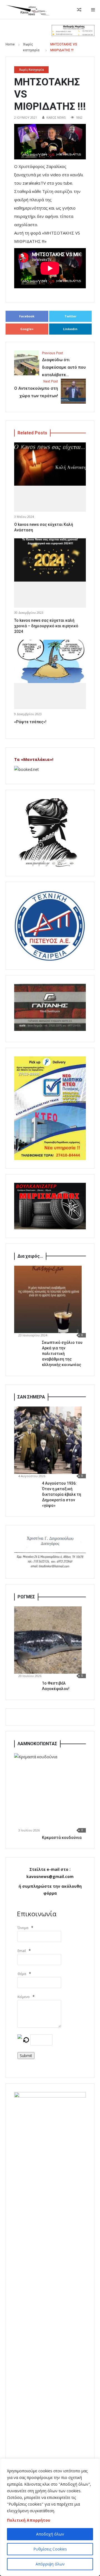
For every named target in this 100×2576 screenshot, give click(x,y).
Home (10, 44)
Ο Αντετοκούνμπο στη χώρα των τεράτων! (36, 389)
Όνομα (23, 1928)
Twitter (70, 316)
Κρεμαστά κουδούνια (62, 1838)
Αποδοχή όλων (50, 2534)
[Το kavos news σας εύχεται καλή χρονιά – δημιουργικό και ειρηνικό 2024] (50, 560)
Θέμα (22, 1974)
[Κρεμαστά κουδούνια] (52, 1791)
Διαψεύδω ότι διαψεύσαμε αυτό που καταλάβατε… (64, 364)
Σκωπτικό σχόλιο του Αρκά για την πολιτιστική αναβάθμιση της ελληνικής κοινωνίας (62, 1354)
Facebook (27, 316)
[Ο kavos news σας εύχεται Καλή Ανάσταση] (50, 464)
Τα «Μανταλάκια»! (34, 759)
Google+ (27, 329)
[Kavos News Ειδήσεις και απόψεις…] (28, 10)
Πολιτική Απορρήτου (29, 2520)
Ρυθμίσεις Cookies (50, 2549)
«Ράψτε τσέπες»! (30, 722)
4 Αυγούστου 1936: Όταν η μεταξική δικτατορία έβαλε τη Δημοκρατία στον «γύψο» (62, 1494)
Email (22, 1951)
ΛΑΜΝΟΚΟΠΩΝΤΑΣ (37, 1744)
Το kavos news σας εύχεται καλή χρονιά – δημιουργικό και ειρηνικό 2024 (46, 626)
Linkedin (70, 329)
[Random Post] (79, 10)
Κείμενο (24, 1997)
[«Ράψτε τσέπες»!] (50, 661)
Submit (26, 2056)
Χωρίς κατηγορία (32, 70)
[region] (50, 2517)
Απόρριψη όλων (50, 2564)
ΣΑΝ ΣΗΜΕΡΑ (31, 1397)
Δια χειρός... (30, 1256)
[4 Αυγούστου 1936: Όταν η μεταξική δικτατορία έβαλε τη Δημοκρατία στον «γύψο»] (48, 1440)
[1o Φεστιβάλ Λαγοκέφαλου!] (48, 1640)
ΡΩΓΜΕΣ (26, 1597)
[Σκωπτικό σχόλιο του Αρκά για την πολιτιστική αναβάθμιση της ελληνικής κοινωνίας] (48, 1299)
